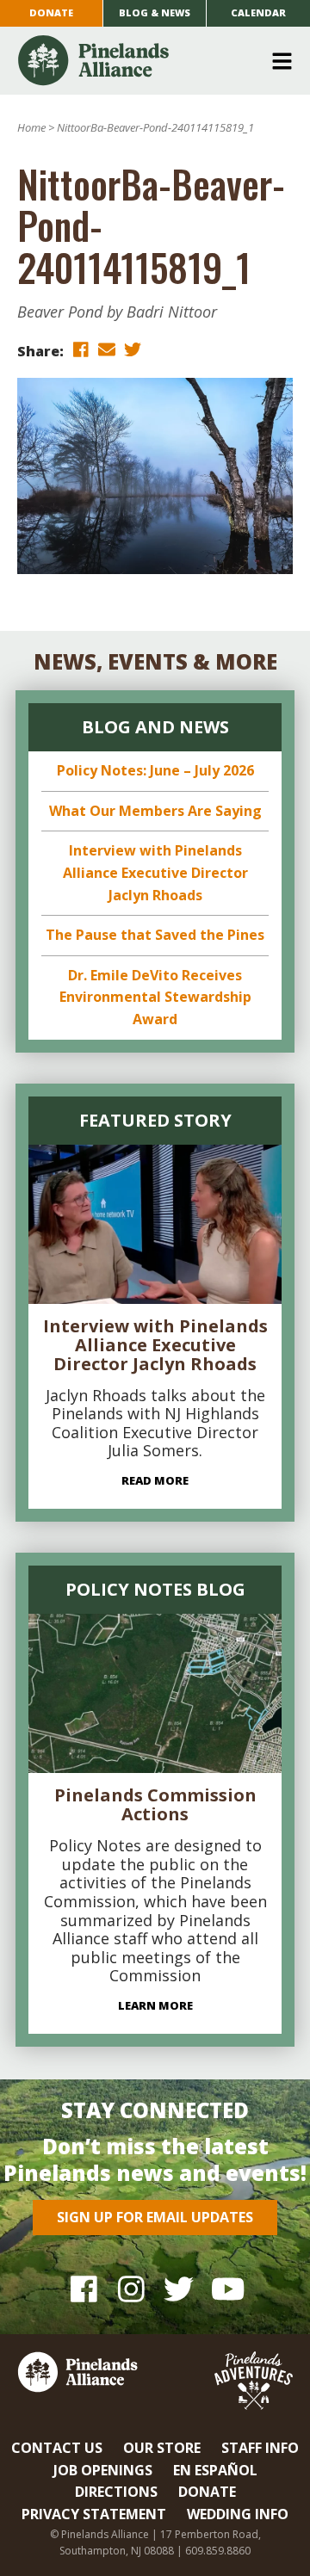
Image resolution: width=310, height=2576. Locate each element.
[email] (107, 350)
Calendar (258, 12)
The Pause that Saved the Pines (155, 935)
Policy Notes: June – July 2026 (155, 770)
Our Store (162, 2448)
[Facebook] (84, 2289)
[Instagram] (131, 2289)
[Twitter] (179, 2289)
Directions (116, 2492)
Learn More (155, 2005)
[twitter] (133, 350)
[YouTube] (226, 2289)
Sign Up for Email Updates (155, 2217)
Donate (51, 12)
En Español (215, 2470)
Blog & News (155, 12)
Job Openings (103, 2470)
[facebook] (81, 350)
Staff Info (260, 2448)
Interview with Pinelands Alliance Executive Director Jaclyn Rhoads (155, 872)
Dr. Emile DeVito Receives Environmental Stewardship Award (155, 997)
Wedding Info (238, 2514)
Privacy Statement (94, 2514)
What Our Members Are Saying (155, 811)
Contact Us (57, 2448)
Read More (155, 1480)
